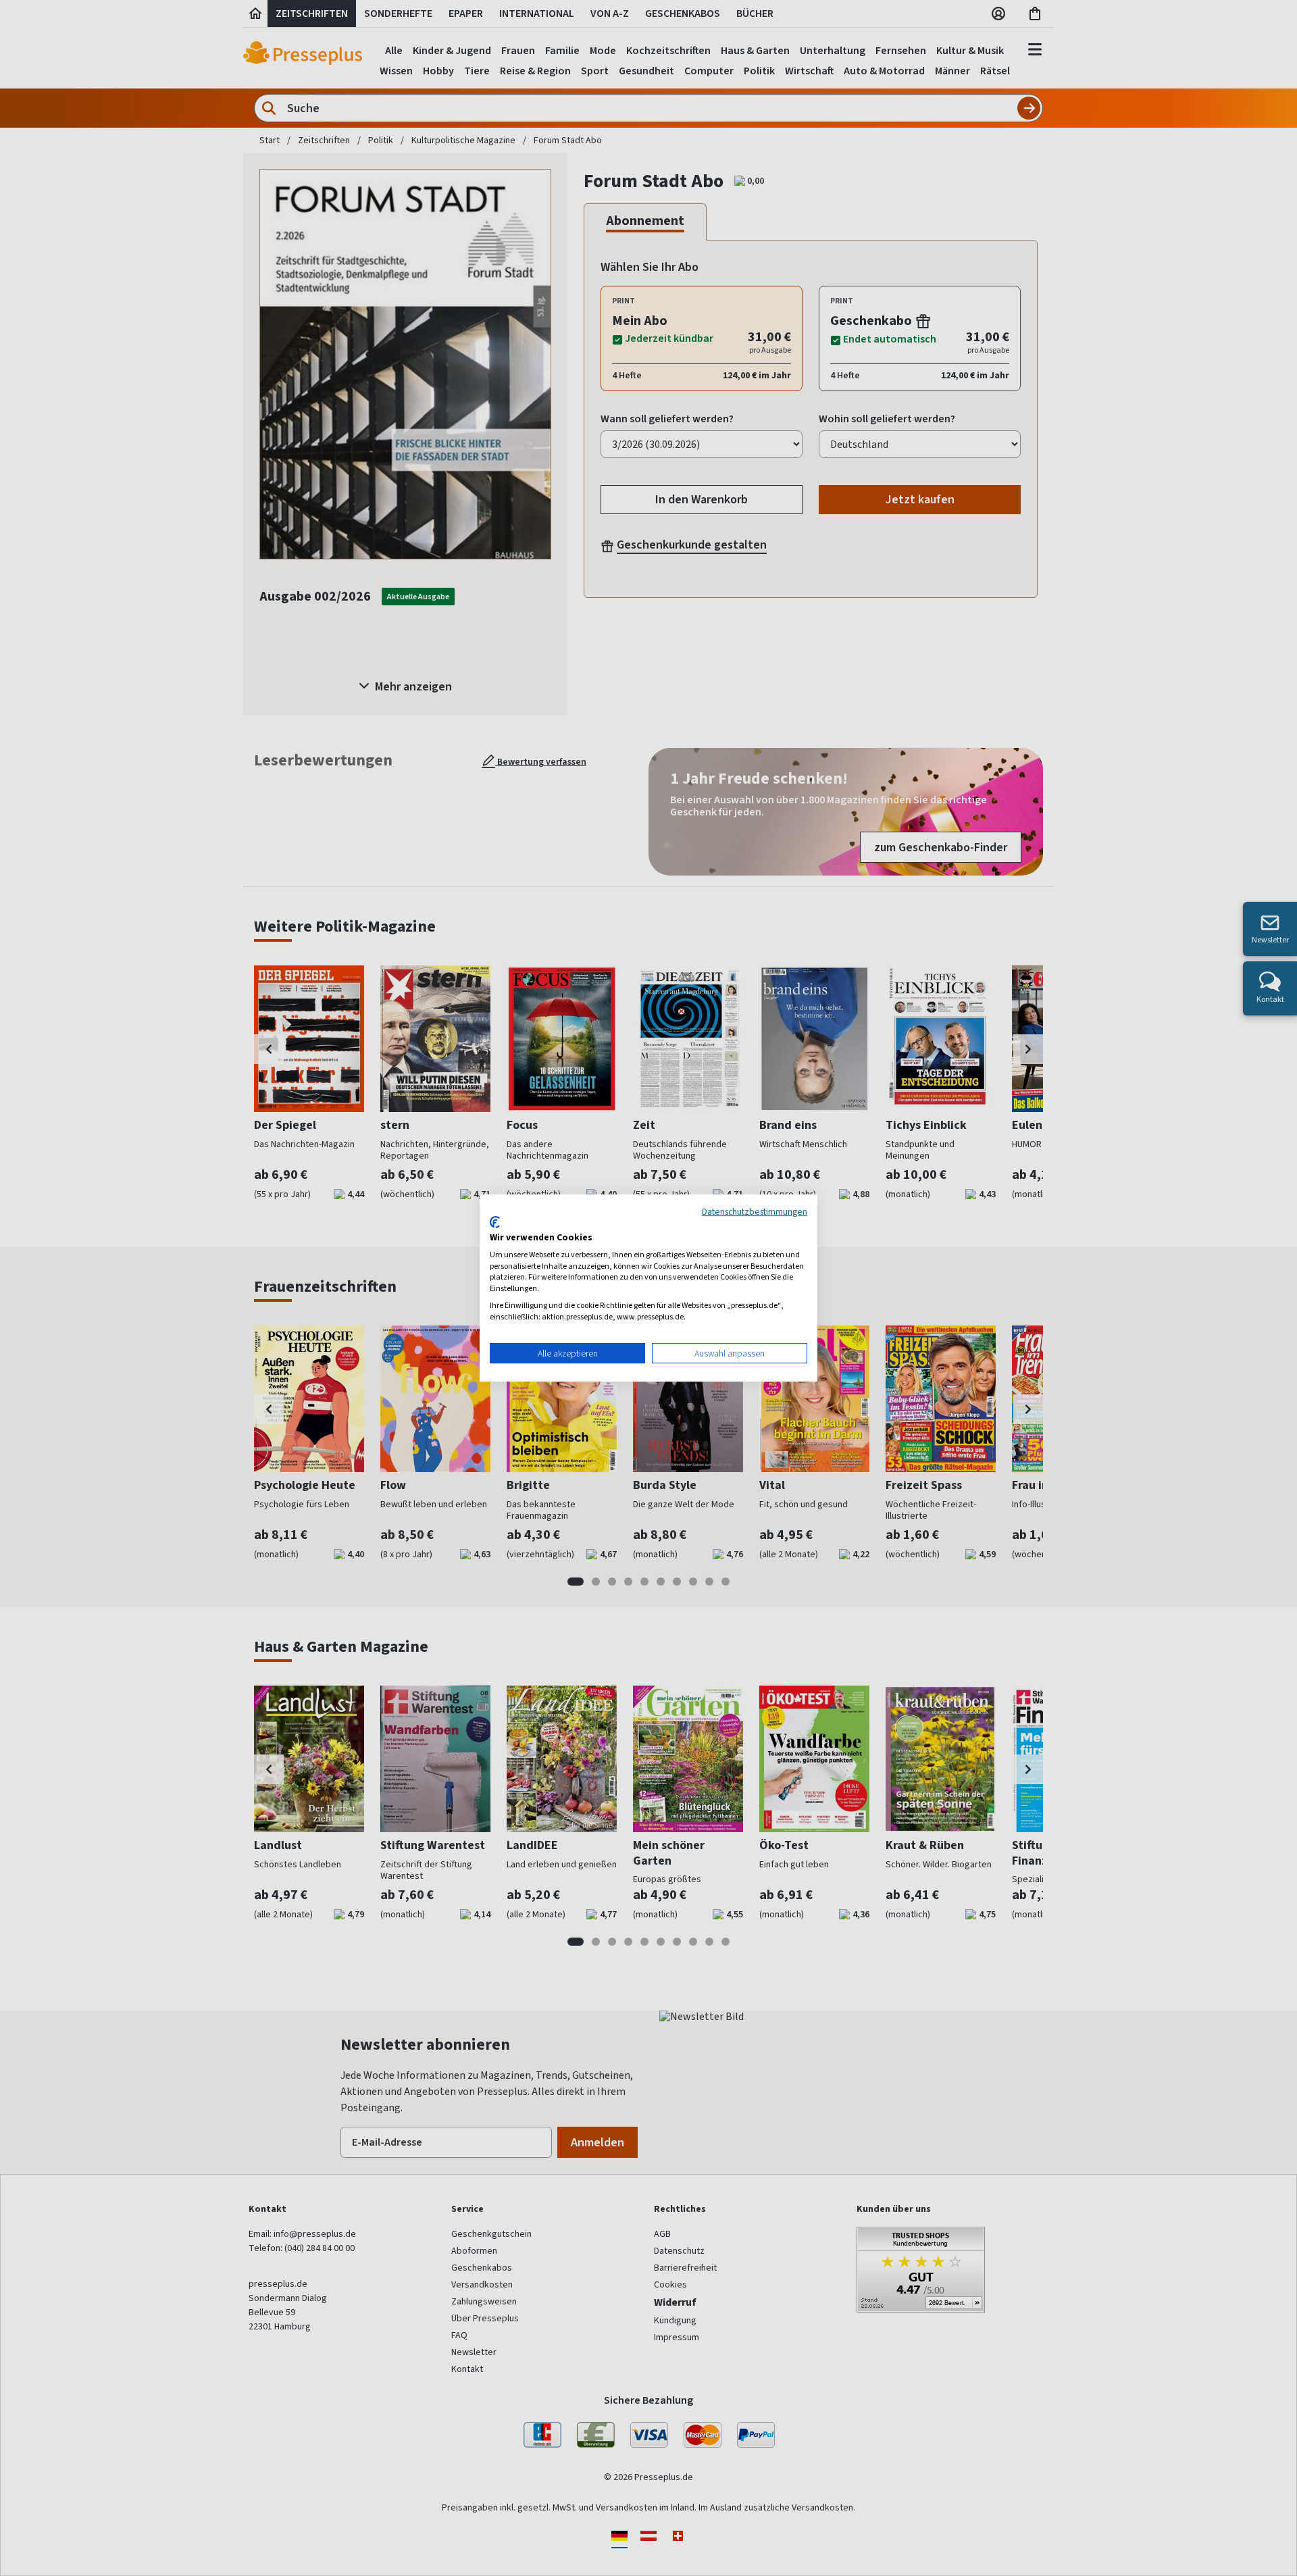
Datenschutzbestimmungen (755, 1211)
